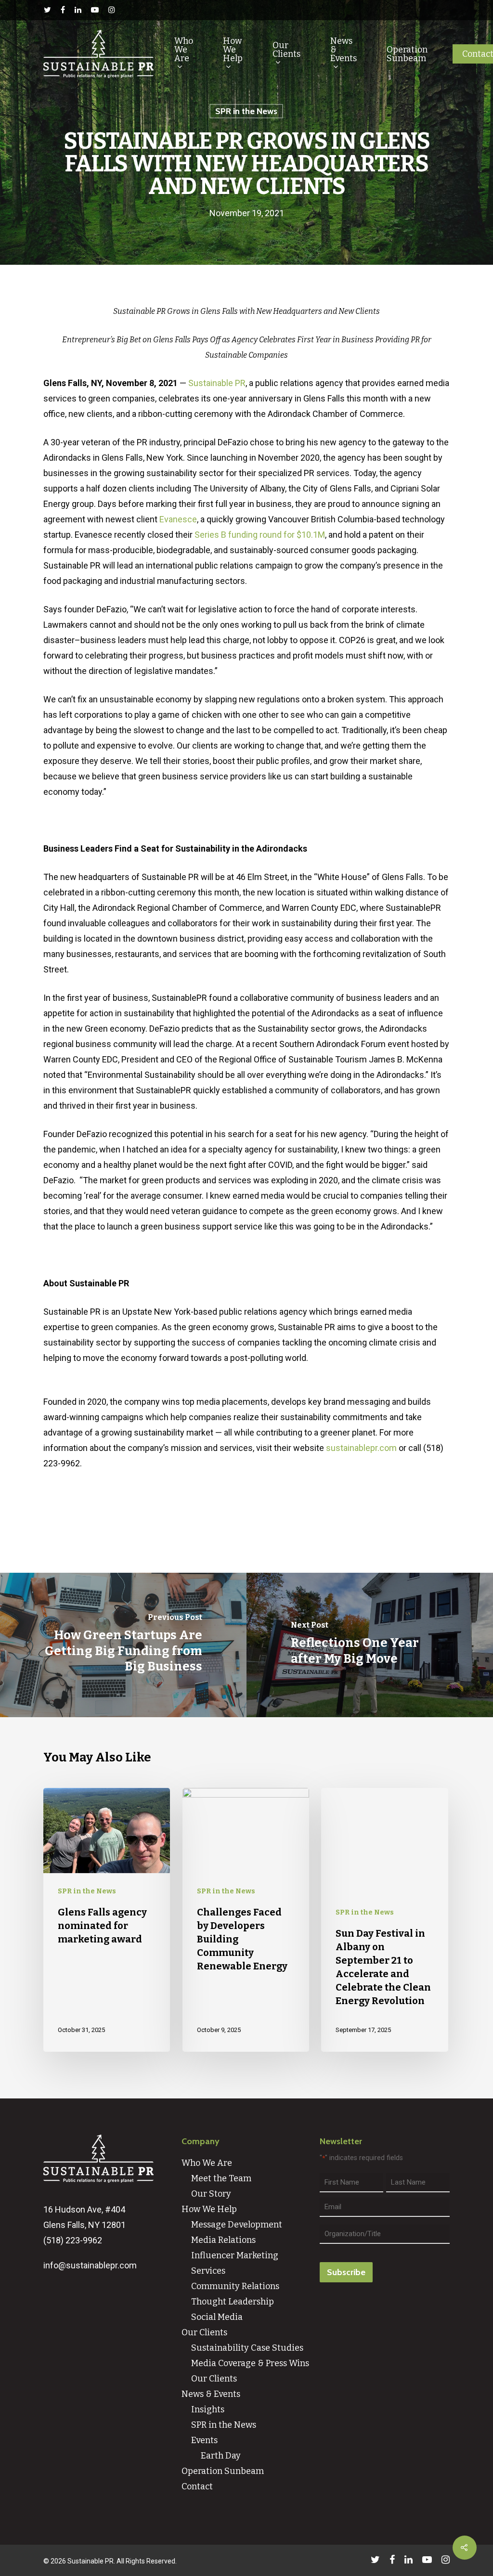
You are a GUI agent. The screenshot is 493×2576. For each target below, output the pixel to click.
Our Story (211, 2194)
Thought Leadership (233, 2302)
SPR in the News (246, 111)
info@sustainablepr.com (90, 2265)
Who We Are (184, 50)
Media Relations (223, 2240)
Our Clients (286, 50)
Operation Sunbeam (407, 54)
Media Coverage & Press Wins (250, 2363)
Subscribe (346, 2272)
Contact (197, 2486)
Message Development (237, 2225)
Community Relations (235, 2286)
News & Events (344, 50)
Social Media (217, 2317)
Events (204, 2440)
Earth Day (221, 2456)
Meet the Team (221, 2178)
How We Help (233, 50)
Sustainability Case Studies (247, 2348)
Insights (208, 2409)
